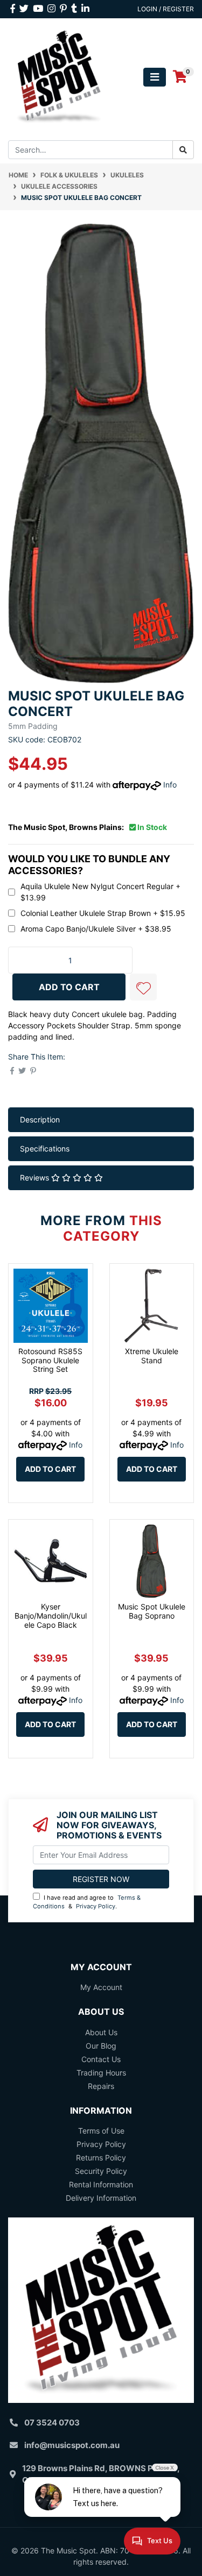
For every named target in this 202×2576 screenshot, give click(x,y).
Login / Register (166, 9)
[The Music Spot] (59, 76)
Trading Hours (101, 2073)
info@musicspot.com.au (72, 2445)
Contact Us (101, 2059)
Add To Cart (69, 987)
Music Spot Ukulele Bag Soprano (152, 1611)
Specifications (45, 1149)
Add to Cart (50, 1469)
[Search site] (183, 150)
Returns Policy (101, 2158)
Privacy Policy (96, 1906)
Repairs (101, 2086)
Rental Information (101, 2184)
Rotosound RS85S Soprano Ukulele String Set (50, 1360)
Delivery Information (101, 2198)
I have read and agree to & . (87, 1902)
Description (40, 1119)
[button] (143, 987)
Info (170, 785)
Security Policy (101, 2171)
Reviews (36, 1178)
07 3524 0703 (52, 2423)
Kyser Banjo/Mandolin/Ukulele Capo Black (51, 1616)
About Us (101, 2032)
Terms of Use (101, 2131)
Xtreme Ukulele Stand (152, 1356)
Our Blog (101, 2046)
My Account (101, 1987)
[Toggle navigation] (155, 77)
